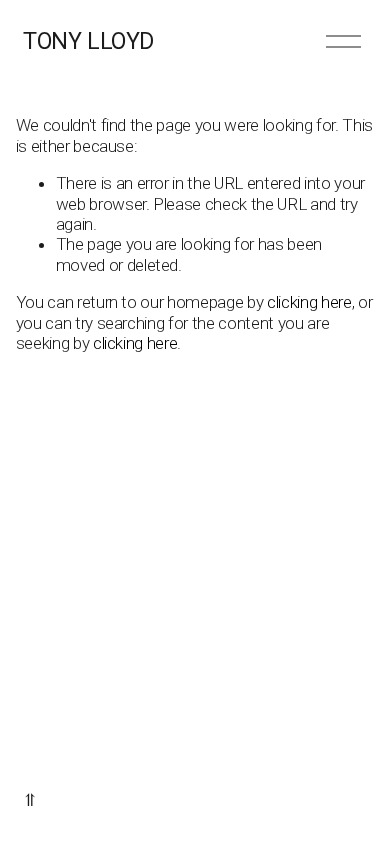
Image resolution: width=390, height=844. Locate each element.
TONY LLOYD (88, 41)
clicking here (309, 302)
